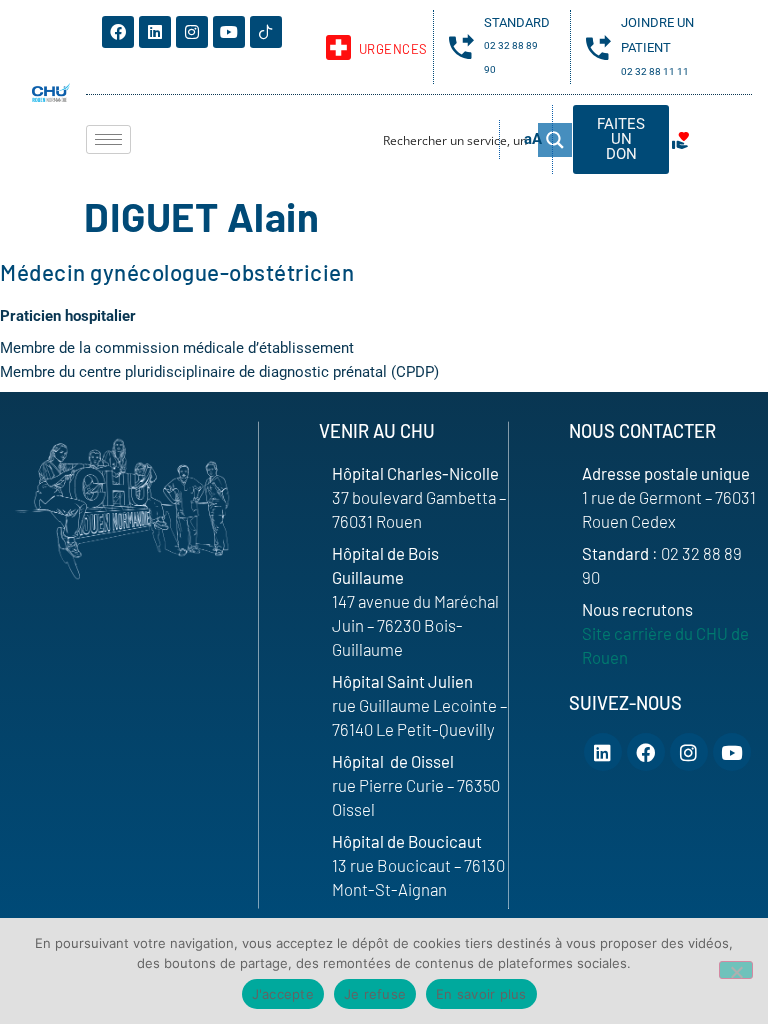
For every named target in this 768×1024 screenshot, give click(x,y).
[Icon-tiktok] (266, 32)
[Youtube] (229, 32)
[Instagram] (192, 32)
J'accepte (283, 994)
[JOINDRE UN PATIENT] (598, 47)
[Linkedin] (155, 32)
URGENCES (393, 49)
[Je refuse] (736, 970)
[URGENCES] (338, 47)
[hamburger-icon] (108, 139)
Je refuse (375, 994)
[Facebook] (118, 32)
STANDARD (517, 22)
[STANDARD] (461, 46)
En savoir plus (481, 994)
